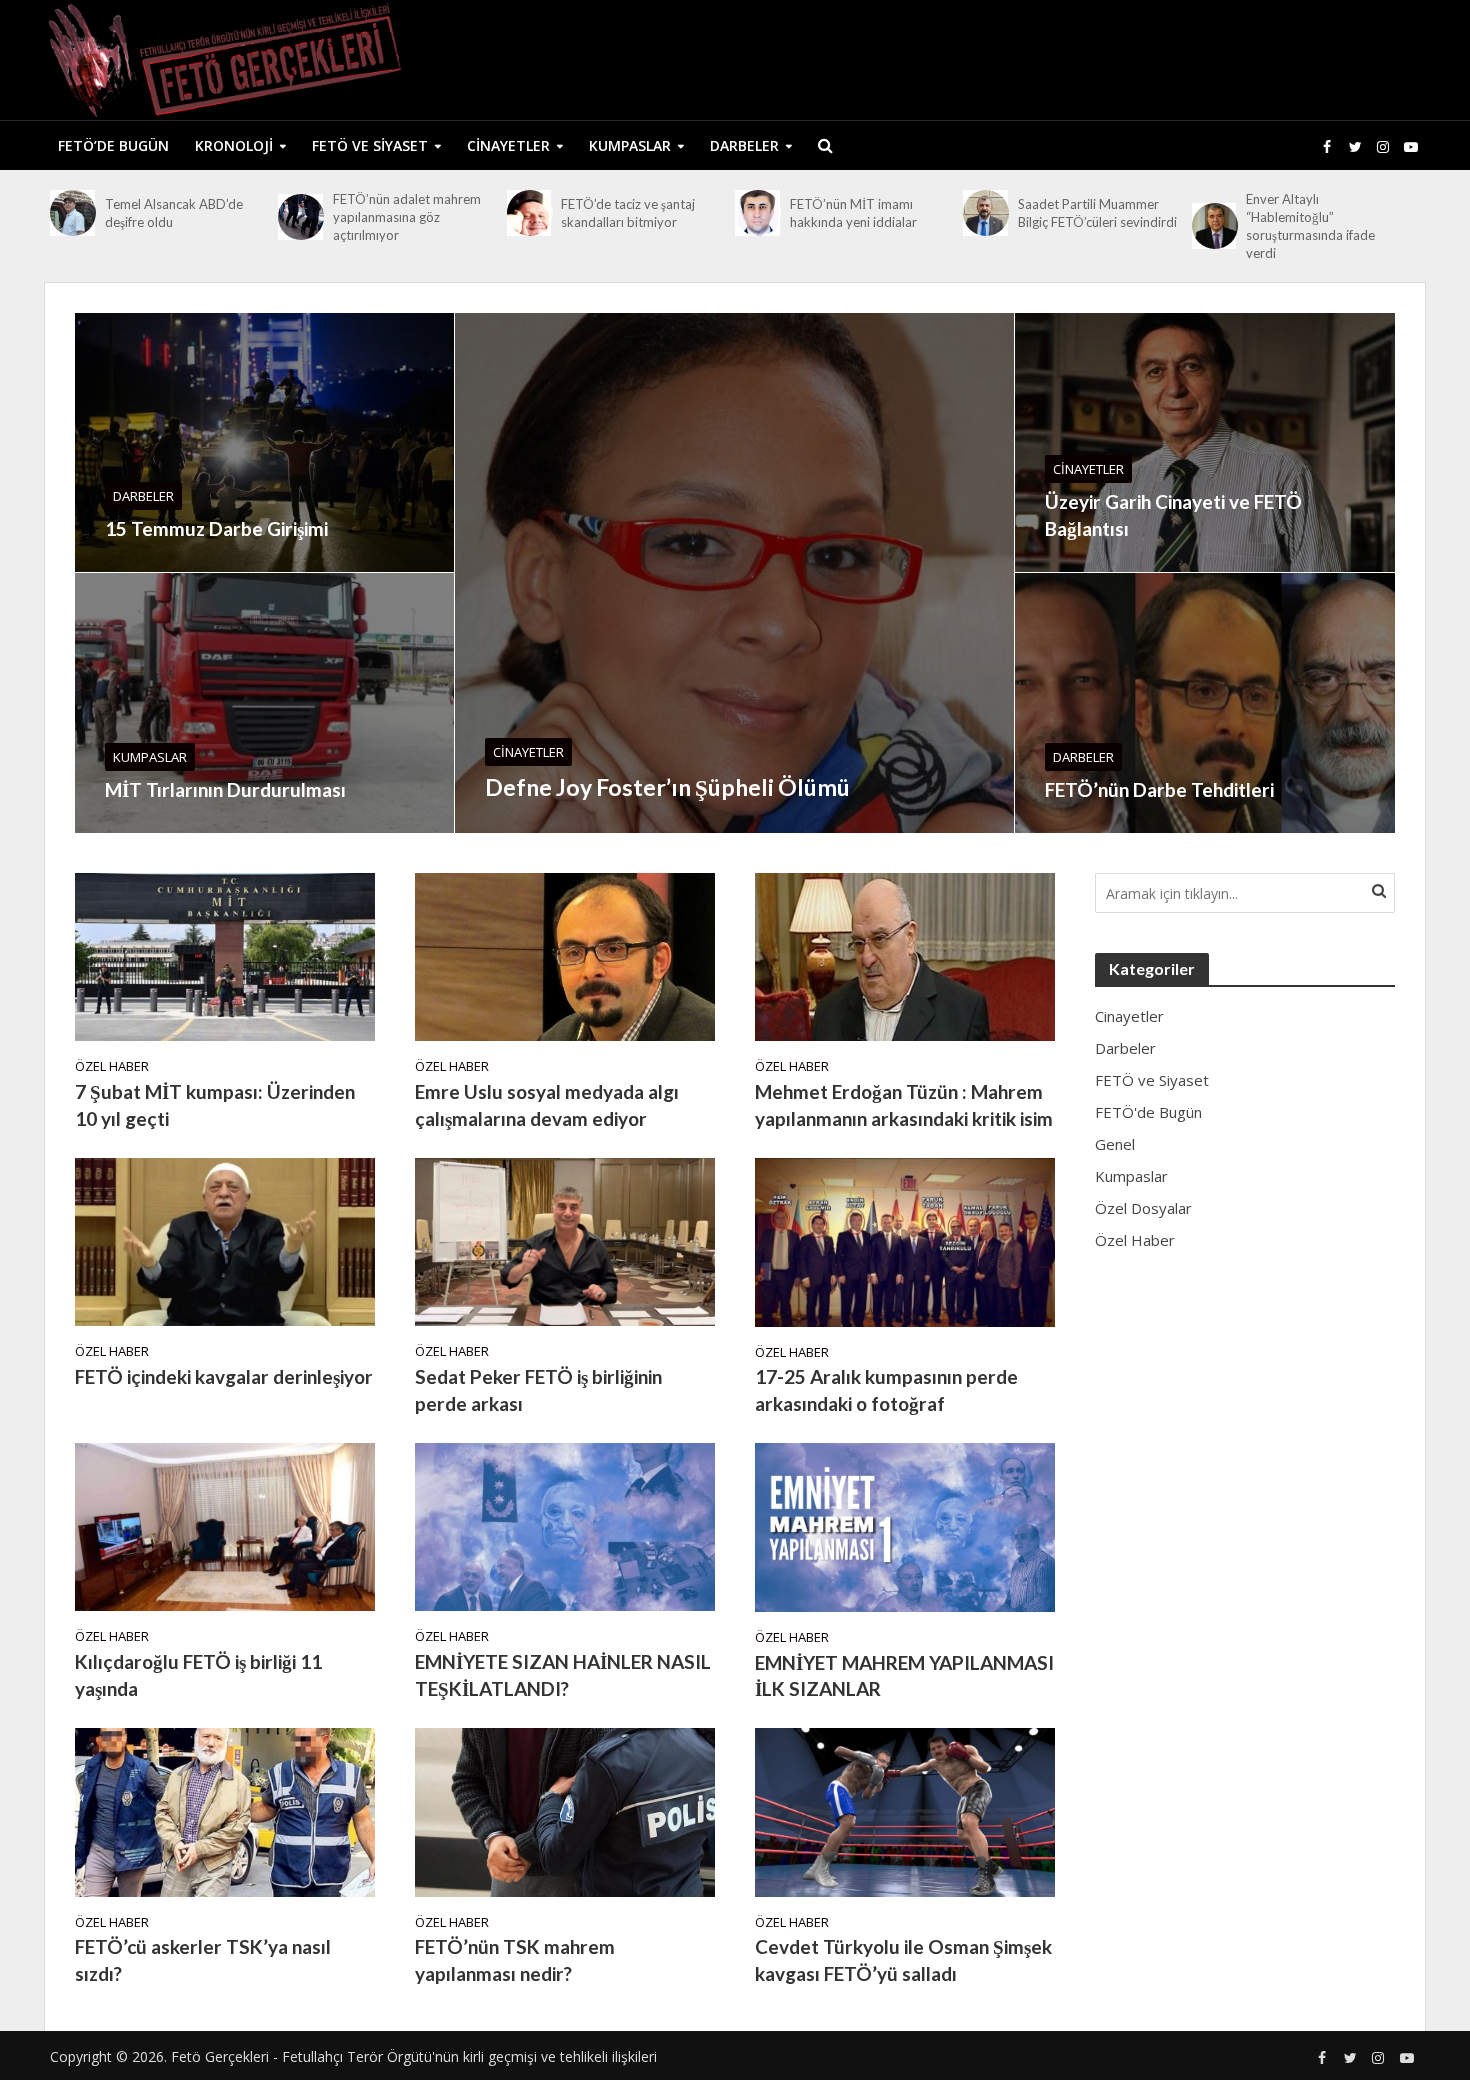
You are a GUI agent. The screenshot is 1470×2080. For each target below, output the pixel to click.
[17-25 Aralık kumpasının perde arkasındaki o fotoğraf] (905, 1240)
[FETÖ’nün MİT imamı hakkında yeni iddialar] (757, 213)
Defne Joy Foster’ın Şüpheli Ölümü (667, 787)
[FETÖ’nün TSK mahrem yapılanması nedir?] (565, 1811)
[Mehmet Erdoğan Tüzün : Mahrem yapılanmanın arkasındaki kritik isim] (905, 955)
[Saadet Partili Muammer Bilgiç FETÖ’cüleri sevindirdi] (985, 213)
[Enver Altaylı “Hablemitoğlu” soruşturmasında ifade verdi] (1214, 226)
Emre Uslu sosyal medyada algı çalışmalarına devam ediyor (547, 1105)
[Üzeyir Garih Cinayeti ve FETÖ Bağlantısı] (1205, 442)
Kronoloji (234, 145)
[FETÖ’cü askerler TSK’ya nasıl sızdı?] (225, 1811)
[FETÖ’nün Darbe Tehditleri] (1205, 703)
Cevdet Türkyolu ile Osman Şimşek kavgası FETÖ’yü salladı (903, 1960)
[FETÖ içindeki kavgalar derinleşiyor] (225, 1240)
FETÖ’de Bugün (113, 145)
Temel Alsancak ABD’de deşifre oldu (174, 213)
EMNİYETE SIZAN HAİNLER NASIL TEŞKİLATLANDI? (563, 1675)
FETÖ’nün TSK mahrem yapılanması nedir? (515, 1960)
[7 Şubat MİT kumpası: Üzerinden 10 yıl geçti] (225, 955)
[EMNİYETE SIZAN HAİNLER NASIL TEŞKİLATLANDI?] (565, 1526)
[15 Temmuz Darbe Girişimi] (264, 442)
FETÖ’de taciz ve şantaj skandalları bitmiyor (628, 213)
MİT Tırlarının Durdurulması (225, 789)
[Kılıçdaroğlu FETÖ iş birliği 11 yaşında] (225, 1526)
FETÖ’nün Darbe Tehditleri (1159, 789)
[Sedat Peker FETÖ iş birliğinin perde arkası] (565, 1240)
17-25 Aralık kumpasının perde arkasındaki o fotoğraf (886, 1390)
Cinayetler (508, 145)
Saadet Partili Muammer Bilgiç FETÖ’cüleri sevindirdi (1097, 213)
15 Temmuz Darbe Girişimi (216, 528)
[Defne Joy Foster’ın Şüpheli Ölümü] (734, 573)
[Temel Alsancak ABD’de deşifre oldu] (72, 213)
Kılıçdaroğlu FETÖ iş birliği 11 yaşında (198, 1675)
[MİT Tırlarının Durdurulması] (264, 703)
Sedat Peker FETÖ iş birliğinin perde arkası (538, 1390)
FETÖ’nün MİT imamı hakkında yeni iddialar (853, 213)
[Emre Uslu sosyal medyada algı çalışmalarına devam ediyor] (565, 955)
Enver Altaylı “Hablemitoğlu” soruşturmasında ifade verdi (1310, 226)
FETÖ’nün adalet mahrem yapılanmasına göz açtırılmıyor (407, 217)
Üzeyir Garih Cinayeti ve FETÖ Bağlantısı (1173, 515)
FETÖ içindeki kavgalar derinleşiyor (224, 1376)
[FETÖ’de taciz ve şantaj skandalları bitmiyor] (529, 213)
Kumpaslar (630, 145)
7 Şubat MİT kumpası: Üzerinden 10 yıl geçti (215, 1105)
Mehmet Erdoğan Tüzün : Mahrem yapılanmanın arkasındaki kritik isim (904, 1105)
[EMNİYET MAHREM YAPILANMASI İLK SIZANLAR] (905, 1526)
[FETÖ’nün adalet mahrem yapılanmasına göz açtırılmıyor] (300, 217)
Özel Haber (112, 1066)
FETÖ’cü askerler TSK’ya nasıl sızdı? (203, 1960)
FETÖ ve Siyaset (370, 145)
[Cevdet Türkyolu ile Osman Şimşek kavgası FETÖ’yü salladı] (905, 1811)
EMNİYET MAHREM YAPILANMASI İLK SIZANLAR (904, 1676)
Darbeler (744, 145)
